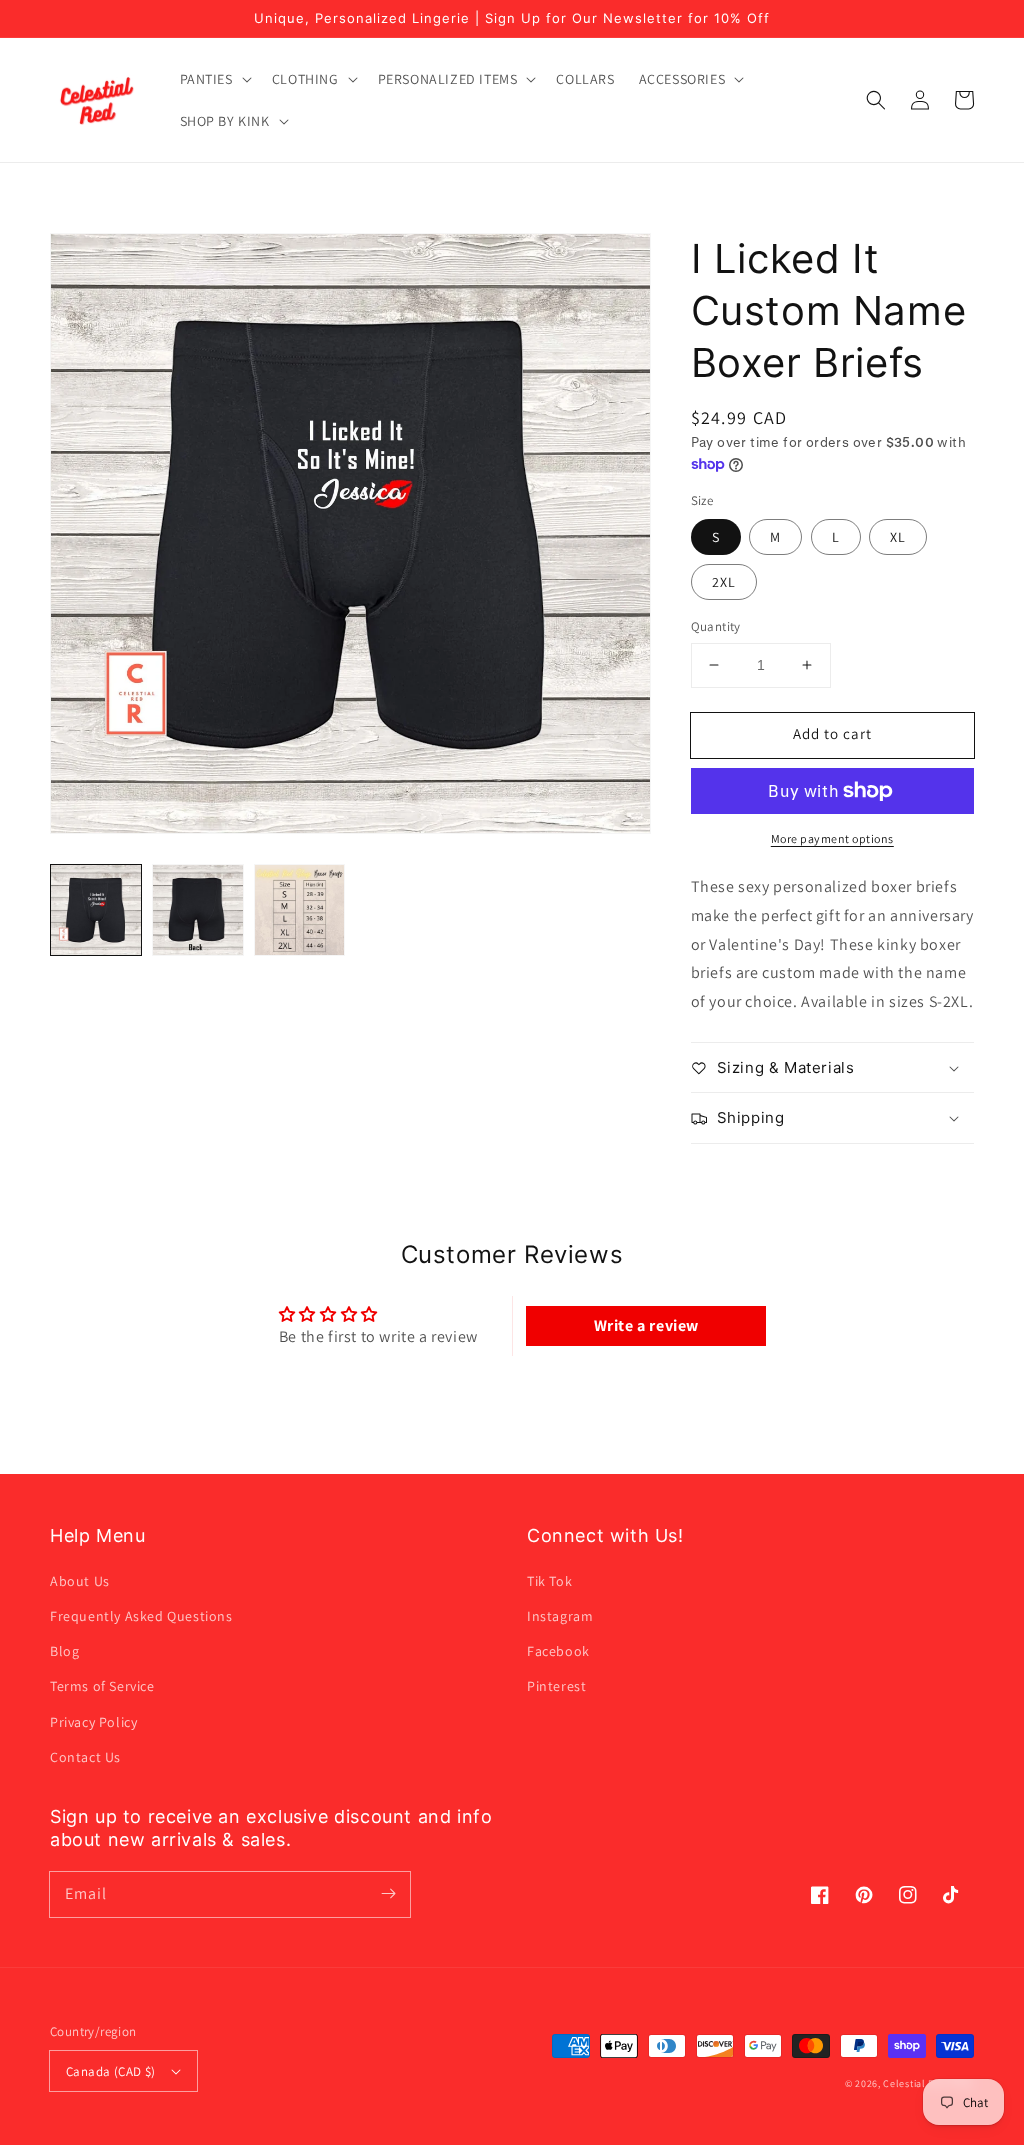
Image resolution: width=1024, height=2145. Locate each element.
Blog (64, 1651)
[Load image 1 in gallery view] (96, 910)
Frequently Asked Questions (141, 1616)
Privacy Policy (93, 1722)
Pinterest (556, 1686)
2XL (724, 582)
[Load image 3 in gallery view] (300, 910)
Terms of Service (102, 1686)
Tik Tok (549, 1581)
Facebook (558, 1651)
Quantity (716, 626)
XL (898, 537)
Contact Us (85, 1757)
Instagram (560, 1616)
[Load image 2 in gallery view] (198, 910)
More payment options (832, 838)
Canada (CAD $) (111, 2071)
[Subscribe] (388, 1894)
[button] (214, 79)
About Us (80, 1581)
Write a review (646, 1325)
